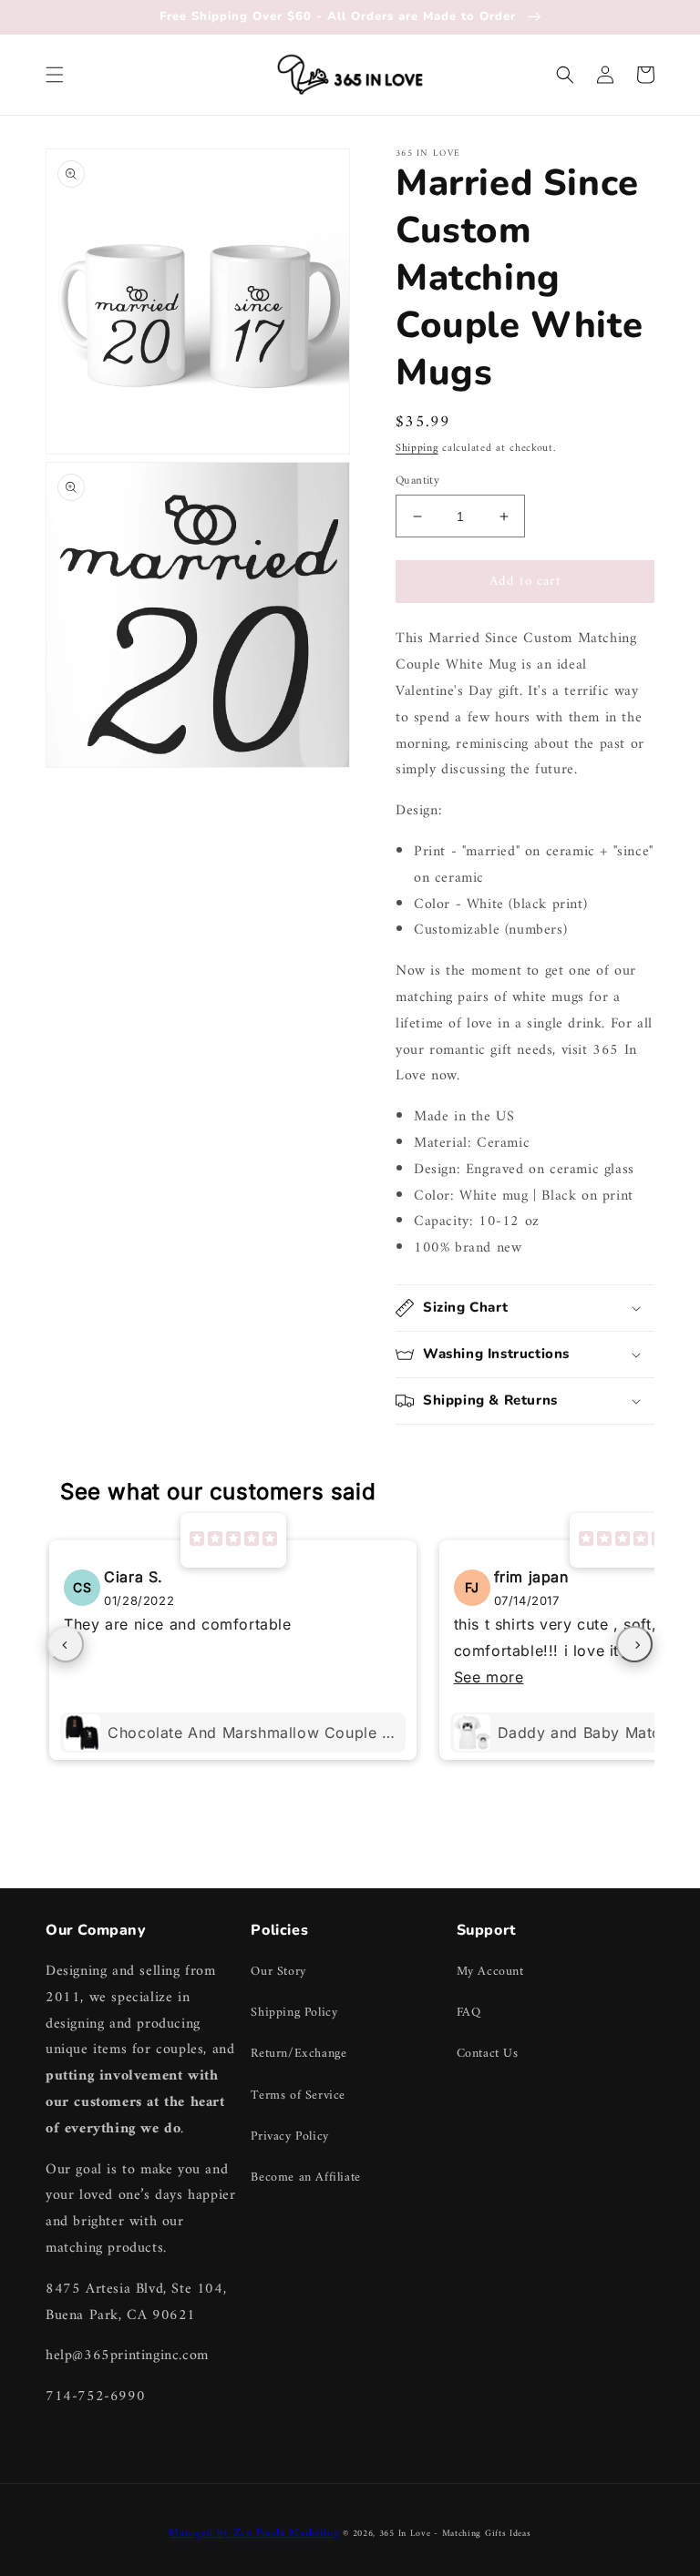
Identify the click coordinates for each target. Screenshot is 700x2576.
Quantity (417, 481)
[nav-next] (634, 1644)
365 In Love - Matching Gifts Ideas (455, 2534)
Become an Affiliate (305, 2177)
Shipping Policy (294, 2013)
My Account (490, 1972)
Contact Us (488, 2054)
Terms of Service (298, 2096)
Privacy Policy (289, 2136)
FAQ (469, 2013)
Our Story (278, 1972)
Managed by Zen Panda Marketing (253, 2534)
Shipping (417, 449)
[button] (55, 75)
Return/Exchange (299, 2054)
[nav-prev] (66, 1644)
